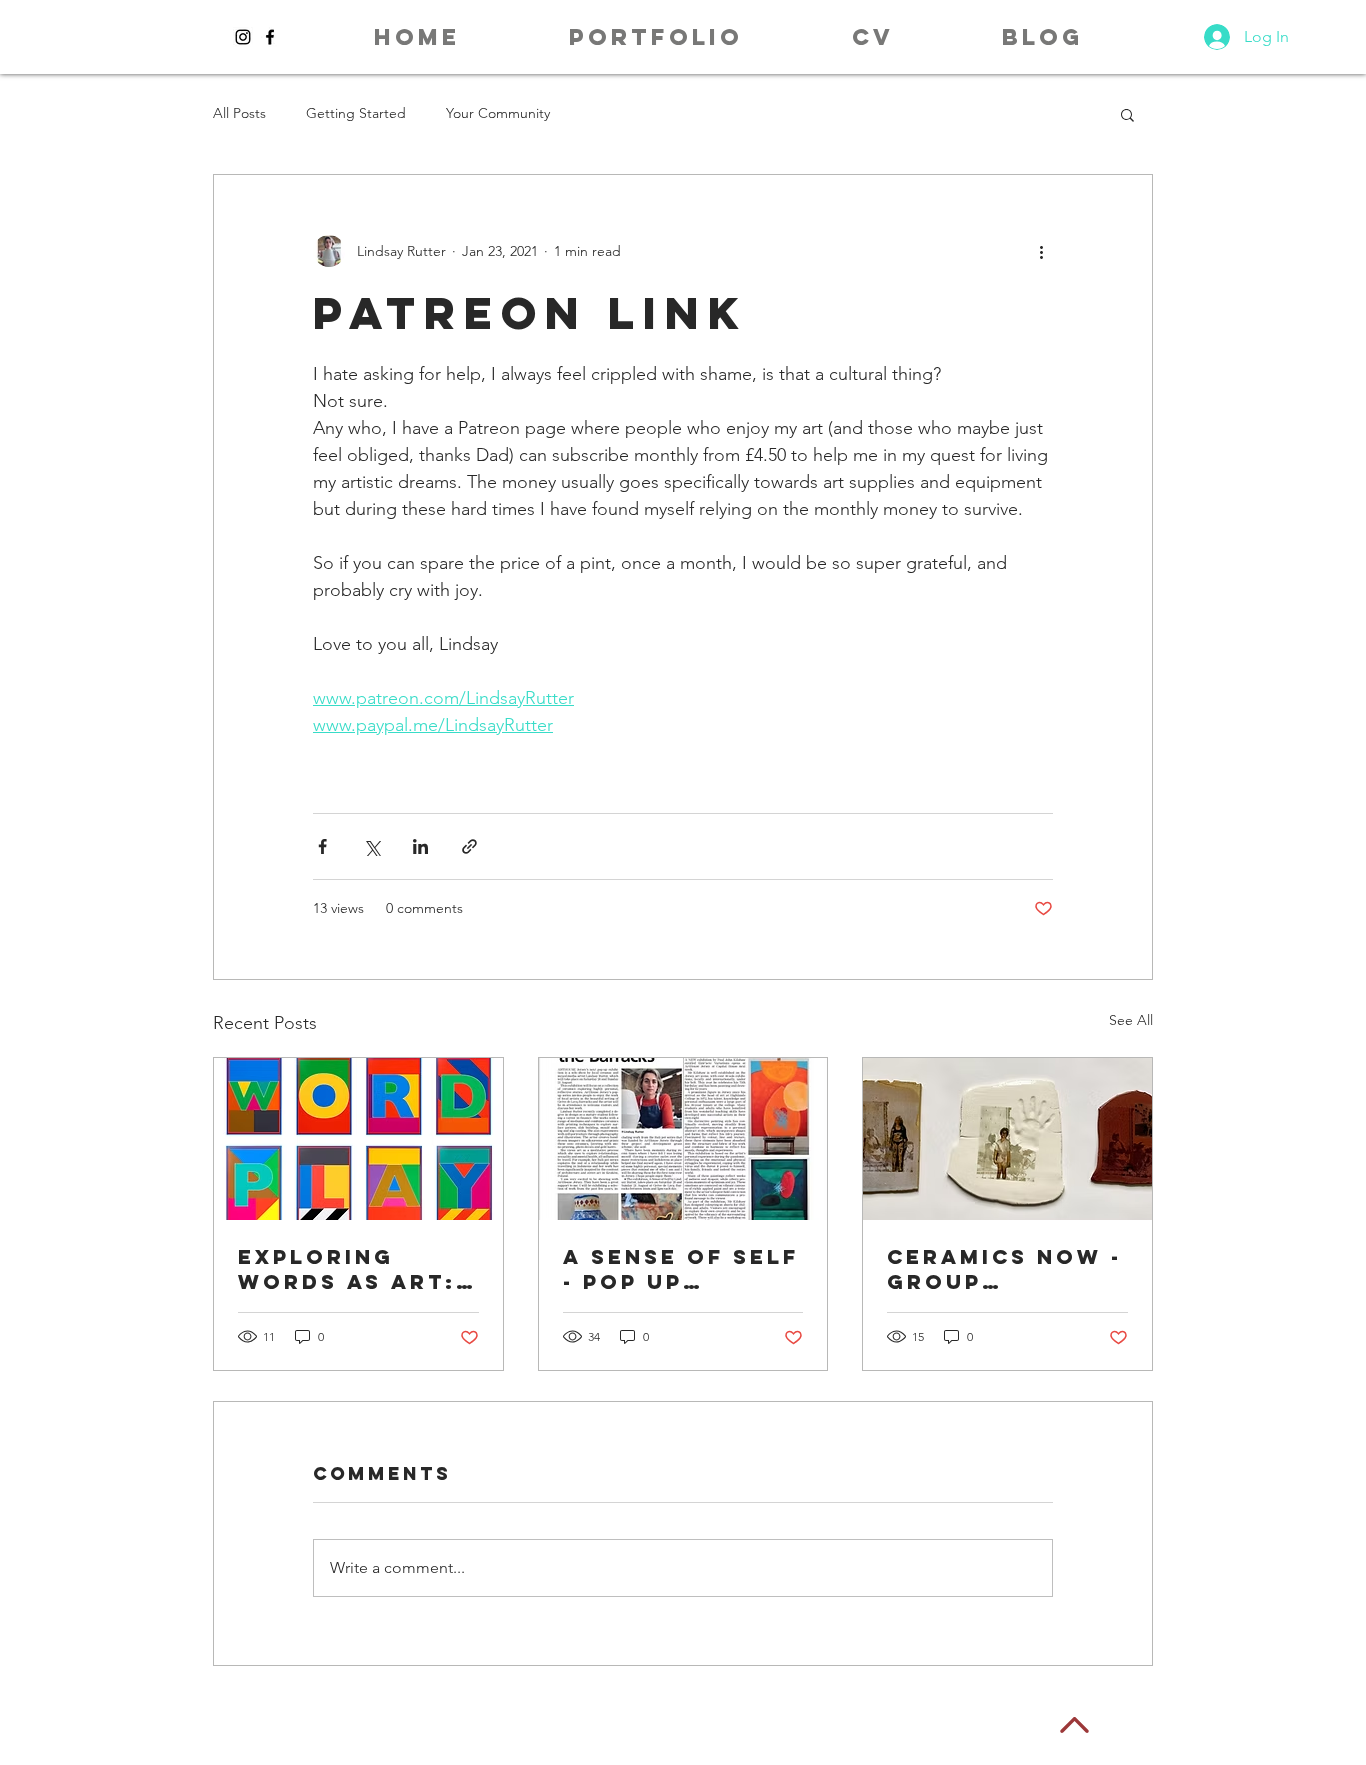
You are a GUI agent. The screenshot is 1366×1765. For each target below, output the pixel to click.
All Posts (239, 113)
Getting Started (356, 113)
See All (1131, 1020)
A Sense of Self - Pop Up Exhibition (681, 1269)
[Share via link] (469, 846)
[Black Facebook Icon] (270, 37)
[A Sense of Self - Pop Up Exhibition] (683, 1139)
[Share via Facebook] (322, 846)
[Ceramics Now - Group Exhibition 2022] (1007, 1139)
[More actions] (1041, 251)
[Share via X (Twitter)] (371, 846)
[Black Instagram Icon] (243, 37)
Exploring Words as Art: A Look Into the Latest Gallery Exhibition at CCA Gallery (347, 1269)
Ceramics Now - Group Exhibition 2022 (1004, 1269)
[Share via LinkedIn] (420, 846)
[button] (655, 37)
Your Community (498, 113)
